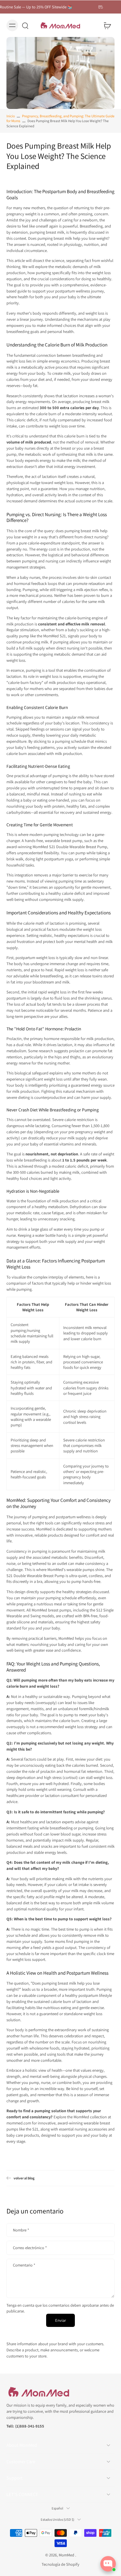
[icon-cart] (107, 25)
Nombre (21, 2230)
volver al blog (24, 2178)
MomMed (67, 2555)
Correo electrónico (30, 2248)
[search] (25, 25)
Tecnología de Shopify (60, 2564)
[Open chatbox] (108, 2564)
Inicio (11, 116)
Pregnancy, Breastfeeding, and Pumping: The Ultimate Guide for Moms (60, 118)
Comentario (24, 2265)
